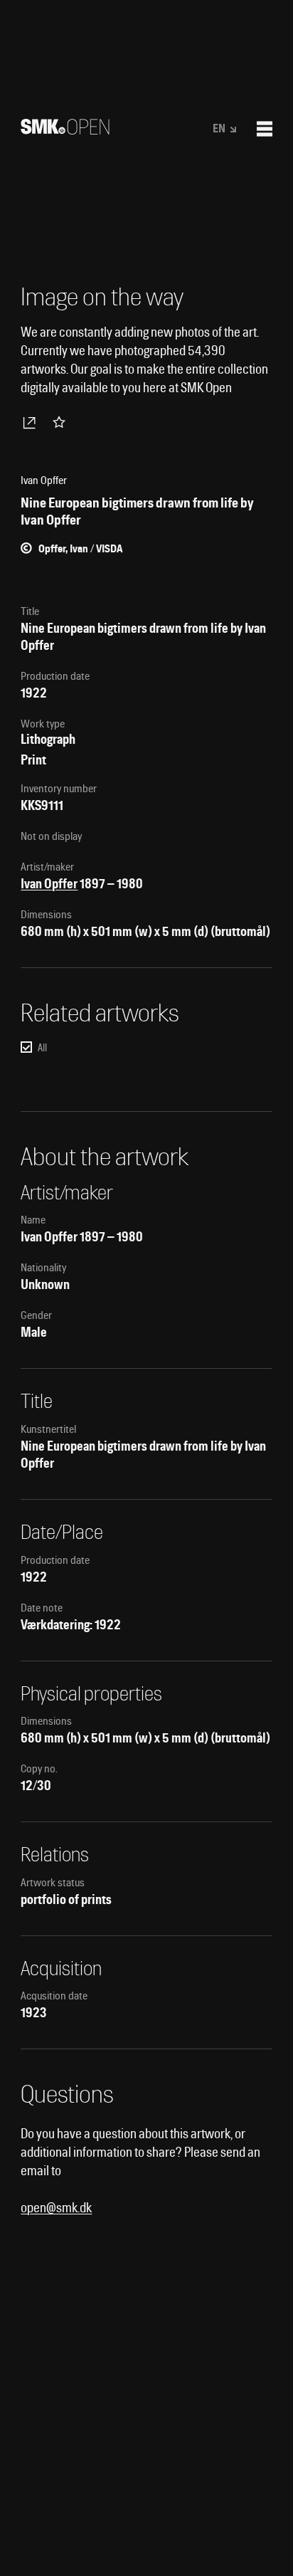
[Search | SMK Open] (65, 130)
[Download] (32, 422)
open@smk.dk (56, 2208)
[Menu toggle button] (265, 129)
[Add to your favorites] (62, 422)
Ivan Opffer (49, 884)
